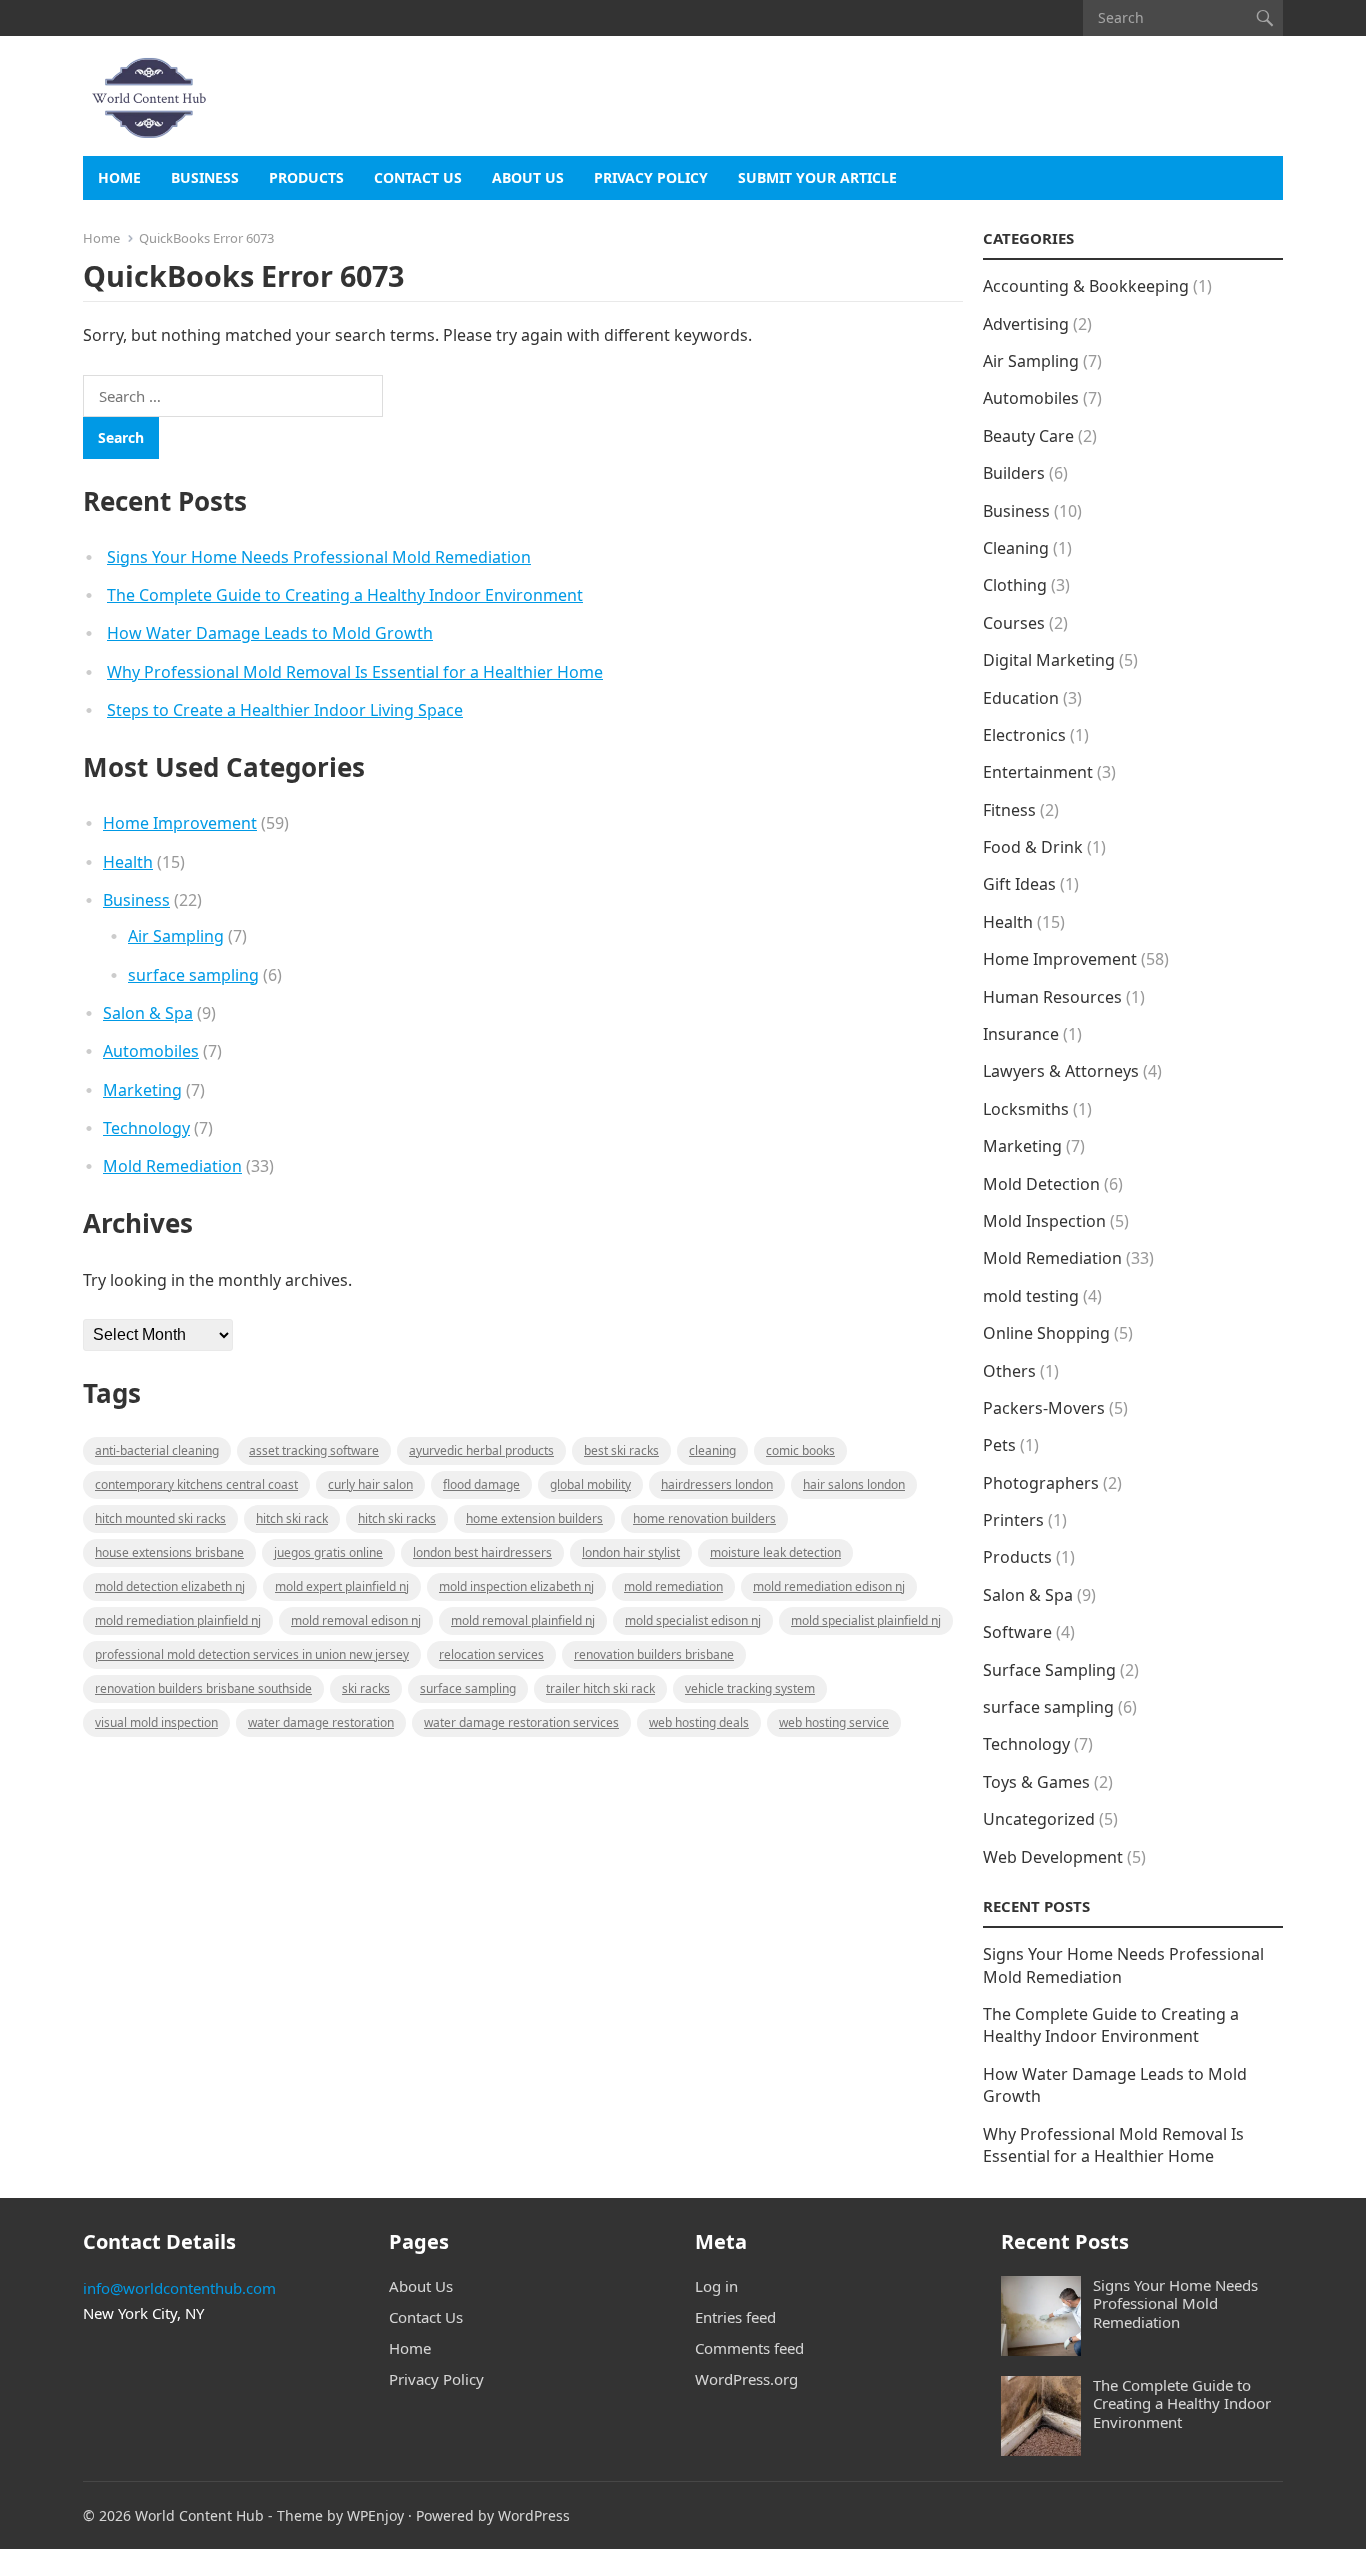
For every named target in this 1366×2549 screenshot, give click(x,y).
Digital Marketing (1049, 660)
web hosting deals (699, 1722)
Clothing (1015, 585)
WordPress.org (746, 2379)
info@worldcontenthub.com (179, 2288)
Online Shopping (1046, 1333)
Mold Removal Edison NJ (356, 1620)
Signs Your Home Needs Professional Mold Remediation (319, 557)
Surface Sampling (1049, 1670)
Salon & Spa (148, 1013)
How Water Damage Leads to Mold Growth (270, 633)
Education (1021, 698)
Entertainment (1038, 772)
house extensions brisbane (169, 1552)
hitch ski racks (397, 1518)
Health (128, 862)
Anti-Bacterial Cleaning (157, 1450)
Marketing (142, 1090)
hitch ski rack (292, 1518)
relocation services (491, 1654)
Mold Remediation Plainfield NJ (178, 1620)
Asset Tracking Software (314, 1450)
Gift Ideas (1019, 884)
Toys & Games (1036, 1782)
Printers (1013, 1520)
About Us (528, 177)
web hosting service (834, 1722)
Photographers (1041, 1483)
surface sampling (193, 975)
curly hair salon (370, 1484)
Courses (1014, 623)
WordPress (534, 2515)
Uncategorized (1039, 1819)
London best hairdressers (482, 1552)
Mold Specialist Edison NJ (693, 1620)
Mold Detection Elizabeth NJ (170, 1586)
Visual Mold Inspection (156, 1722)
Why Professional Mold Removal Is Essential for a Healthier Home (355, 672)
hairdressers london (717, 1484)
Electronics (1024, 735)
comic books (800, 1450)
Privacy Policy (651, 177)
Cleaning (712, 1450)
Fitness (1009, 810)
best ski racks (621, 1450)
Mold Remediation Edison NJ (829, 1586)
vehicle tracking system (750, 1688)
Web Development (1053, 1857)
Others (1009, 1371)
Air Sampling (176, 936)
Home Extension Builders (534, 1518)
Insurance (1021, 1034)
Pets (999, 1445)
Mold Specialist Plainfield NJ (866, 1620)
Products (306, 177)
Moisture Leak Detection (775, 1552)
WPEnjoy (375, 2515)
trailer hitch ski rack (600, 1688)
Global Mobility (590, 1484)
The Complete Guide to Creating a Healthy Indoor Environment (345, 595)
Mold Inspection (1044, 1221)
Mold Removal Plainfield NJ (523, 1620)
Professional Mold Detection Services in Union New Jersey (252, 1654)
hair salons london (854, 1484)
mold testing (1031, 1296)
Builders (1014, 473)
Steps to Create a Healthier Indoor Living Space (285, 710)
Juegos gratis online (328, 1552)
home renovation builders (704, 1518)
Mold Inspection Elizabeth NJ (516, 1586)
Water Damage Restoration (321, 1722)
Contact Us (418, 177)
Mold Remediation (172, 1166)
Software (1017, 1632)
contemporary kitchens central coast (196, 1484)
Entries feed (735, 2317)
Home (119, 177)
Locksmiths (1026, 1109)
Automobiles (151, 1051)
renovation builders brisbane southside (203, 1688)
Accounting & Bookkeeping (1086, 286)
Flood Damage (481, 1484)
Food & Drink (1033, 847)
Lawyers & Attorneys (1061, 1071)
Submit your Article (817, 177)
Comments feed (749, 2348)
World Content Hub (199, 2515)
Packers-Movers (1044, 1408)
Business (205, 177)
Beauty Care (1028, 436)
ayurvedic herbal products (481, 1450)
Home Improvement (180, 823)
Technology (146, 1128)
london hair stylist (631, 1552)
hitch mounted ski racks (160, 1518)
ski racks (366, 1688)
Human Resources (1052, 997)
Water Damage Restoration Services (521, 1722)
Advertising (1026, 324)
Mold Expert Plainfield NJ (342, 1586)
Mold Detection (1041, 1184)
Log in (716, 2286)
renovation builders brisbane (654, 1654)
